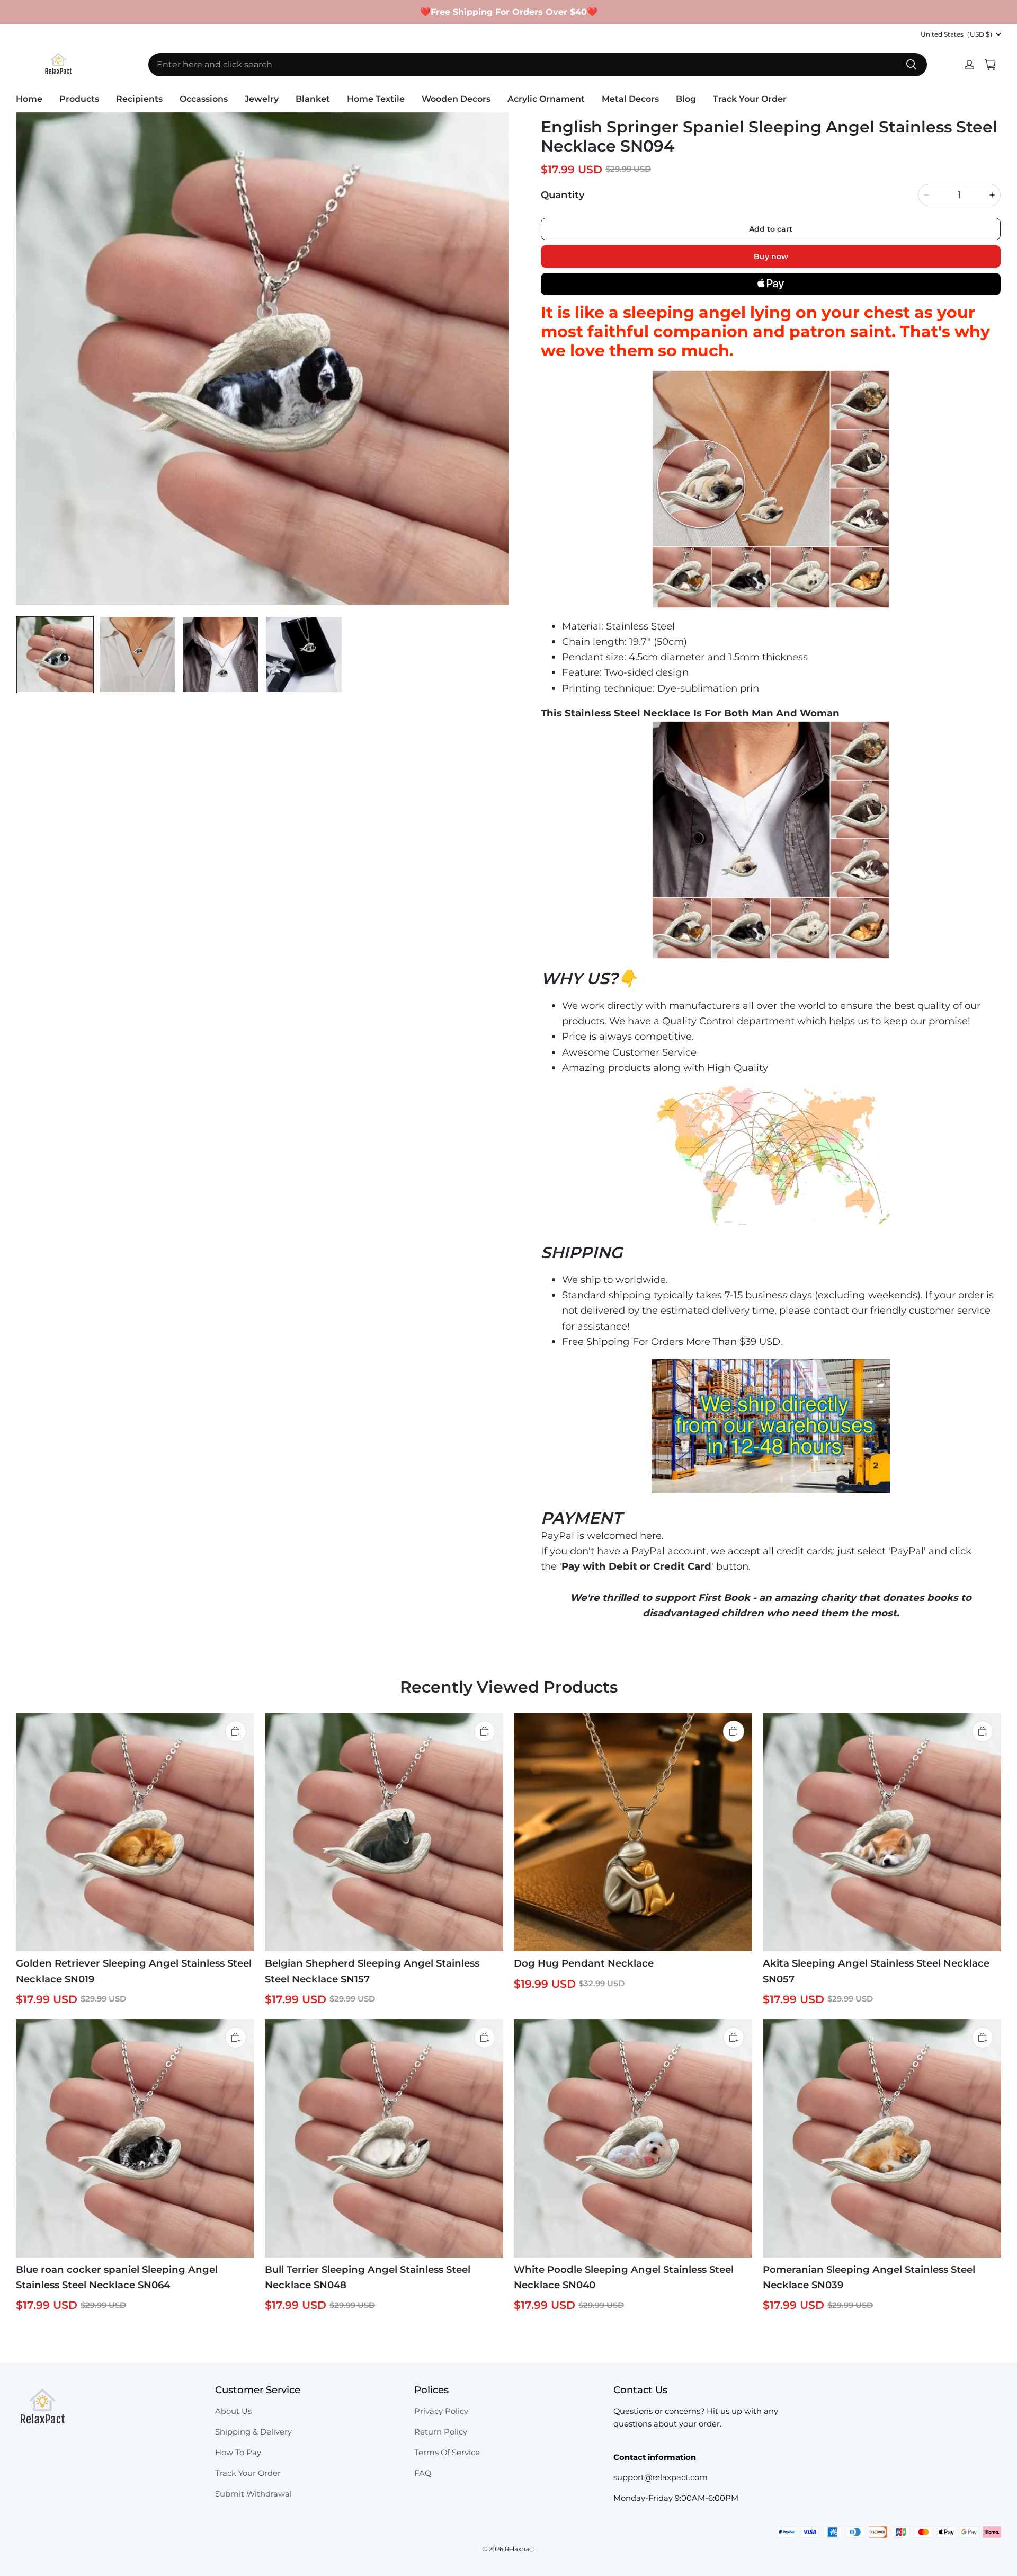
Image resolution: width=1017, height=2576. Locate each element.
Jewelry (262, 99)
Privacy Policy (441, 2411)
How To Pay (238, 2453)
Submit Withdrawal (253, 2494)
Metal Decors (630, 99)
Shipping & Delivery (253, 2432)
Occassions (204, 99)
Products (79, 99)
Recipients (139, 99)
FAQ (423, 2473)
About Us (233, 2411)
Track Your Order (750, 99)
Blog (686, 99)
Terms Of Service (447, 2453)
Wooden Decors (456, 99)
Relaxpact (520, 2549)
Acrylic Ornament (546, 99)
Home (29, 99)
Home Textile (376, 99)
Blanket (313, 99)
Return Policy (441, 2432)
